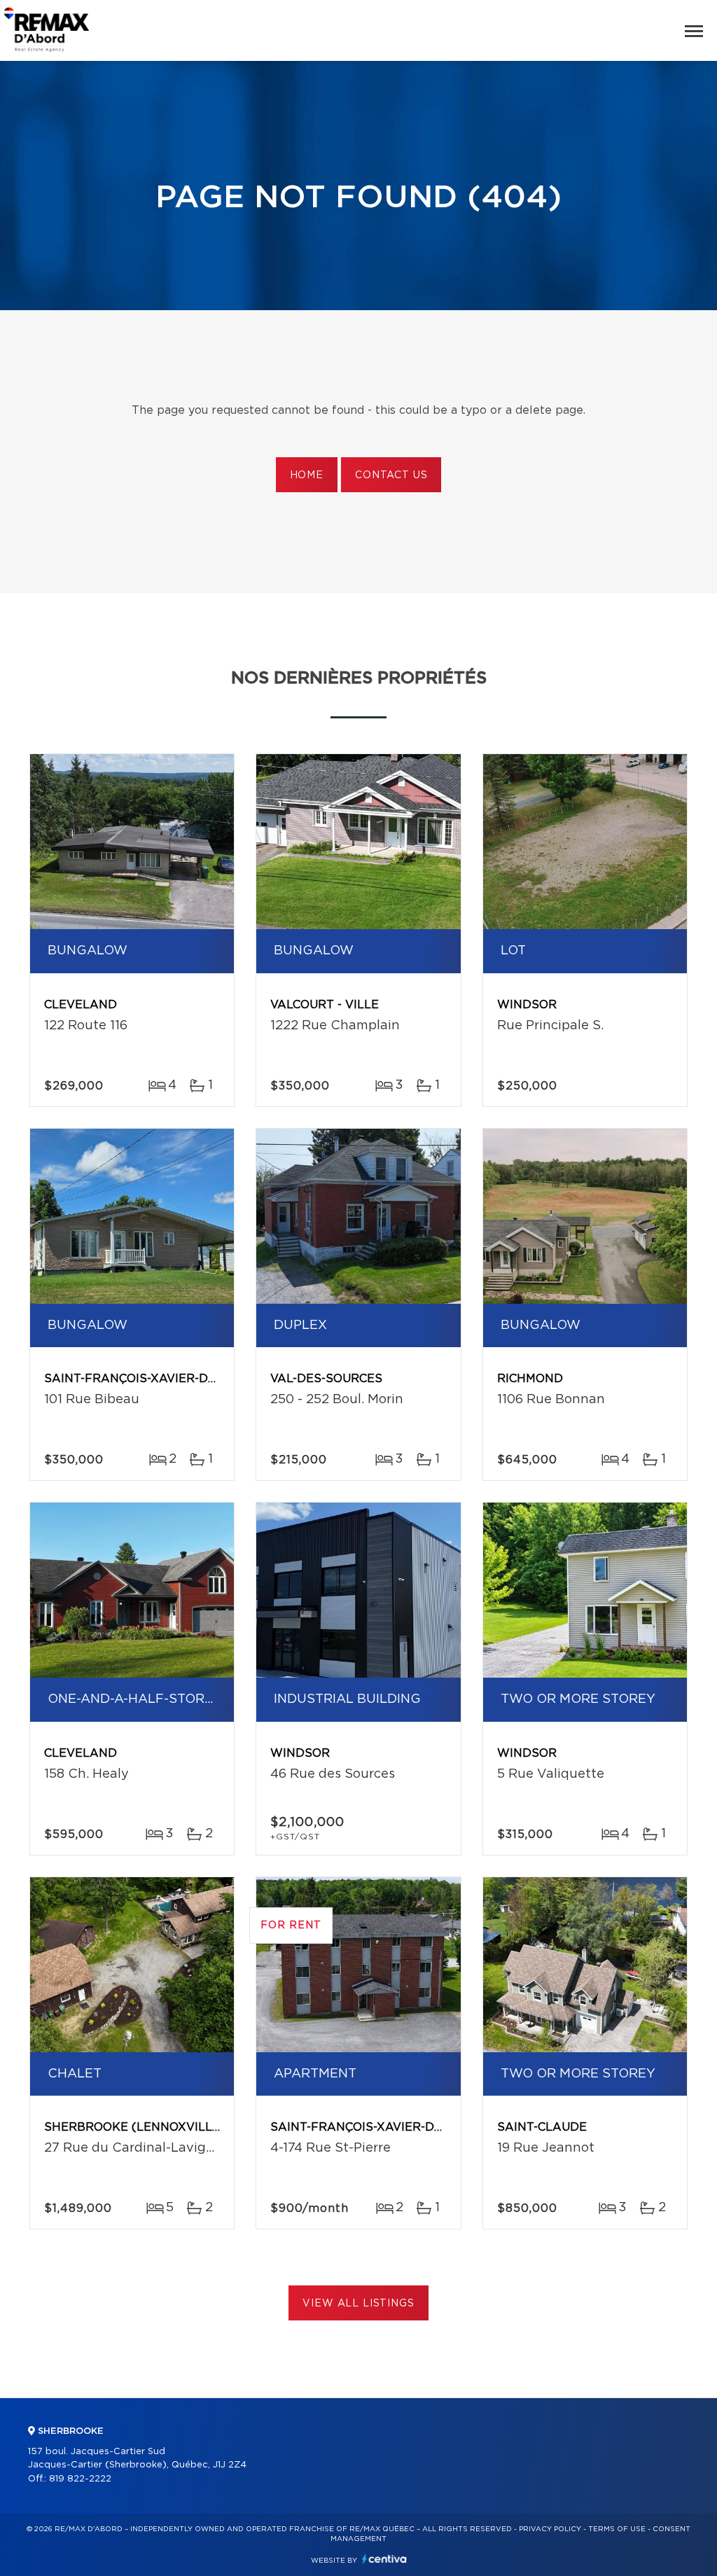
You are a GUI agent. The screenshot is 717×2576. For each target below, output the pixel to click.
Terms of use (617, 2529)
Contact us (391, 475)
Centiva (384, 2559)
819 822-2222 (80, 2479)
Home (307, 475)
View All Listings (358, 2304)
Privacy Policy (550, 2529)
